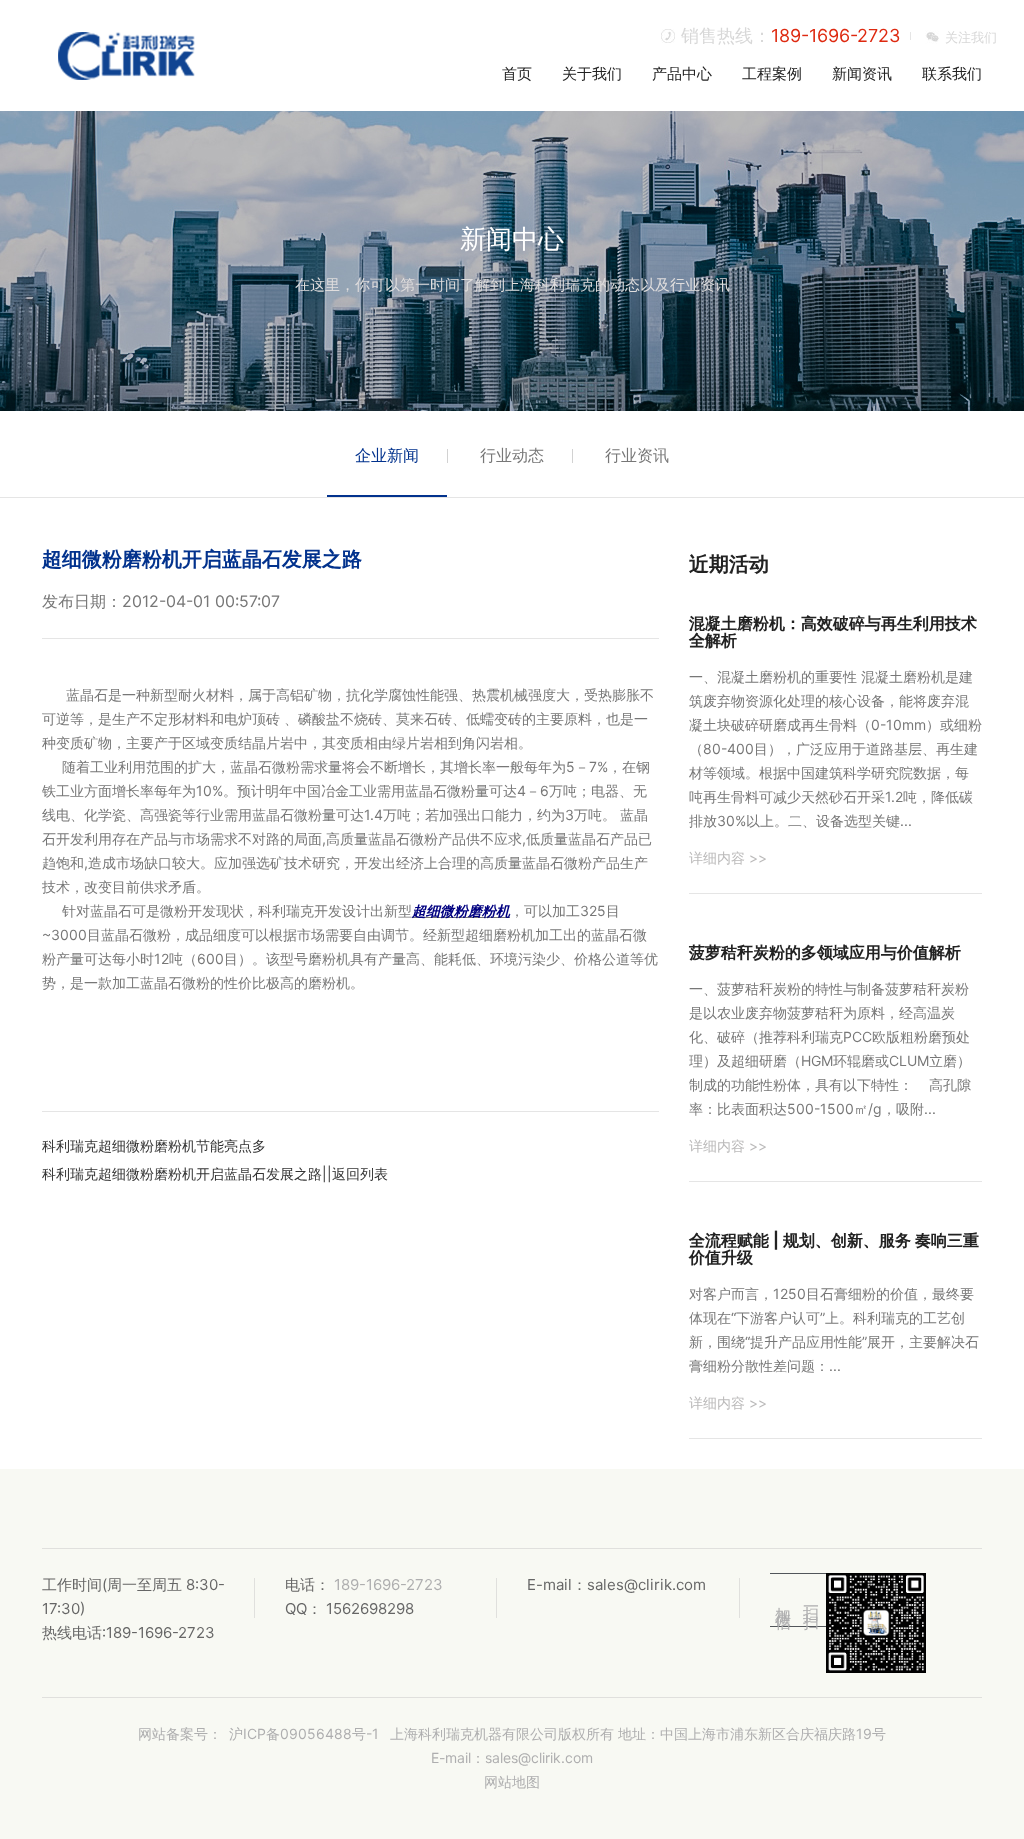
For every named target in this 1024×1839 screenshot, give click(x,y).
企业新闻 (387, 455)
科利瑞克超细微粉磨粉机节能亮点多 (154, 1145)
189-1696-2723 (835, 35)
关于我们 (592, 73)
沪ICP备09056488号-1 (304, 1733)
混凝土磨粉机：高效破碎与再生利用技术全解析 (833, 632)
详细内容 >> (728, 857)
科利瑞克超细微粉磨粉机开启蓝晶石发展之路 (182, 1173)
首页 (517, 73)
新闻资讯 (862, 73)
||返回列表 (355, 1173)
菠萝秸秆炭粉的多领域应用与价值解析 (825, 952)
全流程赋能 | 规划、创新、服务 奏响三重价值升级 (834, 1249)
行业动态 (512, 455)
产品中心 (682, 73)
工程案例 (772, 73)
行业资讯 (637, 455)
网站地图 (512, 1781)
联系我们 (952, 73)
